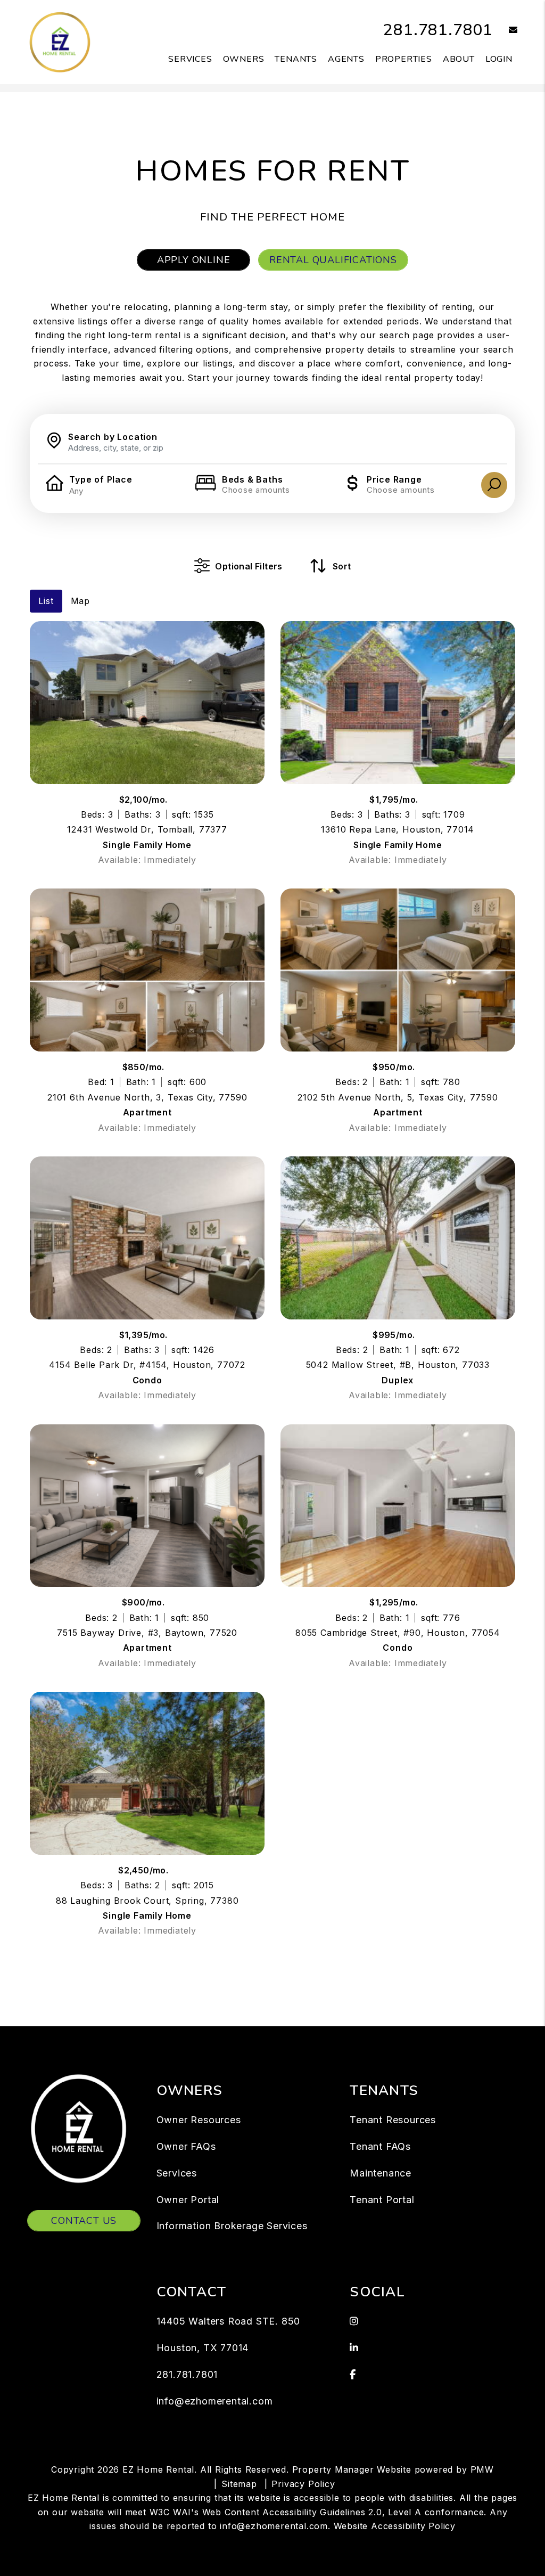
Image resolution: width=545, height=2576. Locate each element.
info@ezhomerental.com (215, 2401)
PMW (482, 2469)
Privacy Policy (303, 2484)
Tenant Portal (382, 2200)
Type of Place (101, 479)
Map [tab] (80, 601)
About (459, 59)
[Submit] (494, 485)
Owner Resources (199, 2120)
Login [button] (499, 59)
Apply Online (194, 260)
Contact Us (84, 2221)
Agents (346, 59)
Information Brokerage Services (232, 2226)
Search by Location (113, 437)
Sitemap (239, 2484)
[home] (60, 42)
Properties (404, 59)
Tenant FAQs (380, 2146)
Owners (244, 59)
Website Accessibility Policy (395, 2526)
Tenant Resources (393, 2120)
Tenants (296, 59)
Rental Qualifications (333, 260)
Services (190, 59)
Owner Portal (188, 2200)
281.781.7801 (438, 30)
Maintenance (381, 2173)
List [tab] (46, 601)
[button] (505, 31)
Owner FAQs (186, 2146)
